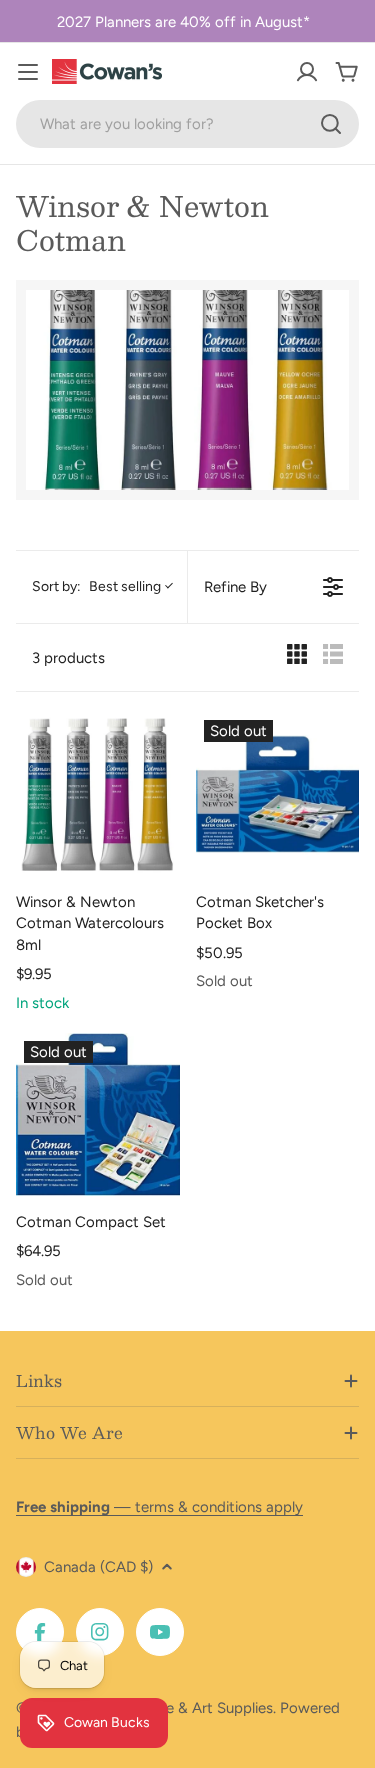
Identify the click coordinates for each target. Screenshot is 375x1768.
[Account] (307, 72)
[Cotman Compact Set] (98, 1115)
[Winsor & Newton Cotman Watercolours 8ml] (98, 794)
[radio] (297, 657)
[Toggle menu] (28, 72)
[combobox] (187, 124)
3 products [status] (68, 658)
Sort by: (96, 586)
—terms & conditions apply (159, 1507)
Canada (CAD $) (98, 1567)
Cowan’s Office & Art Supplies (171, 1708)
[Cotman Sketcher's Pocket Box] (278, 794)
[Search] (331, 124)
